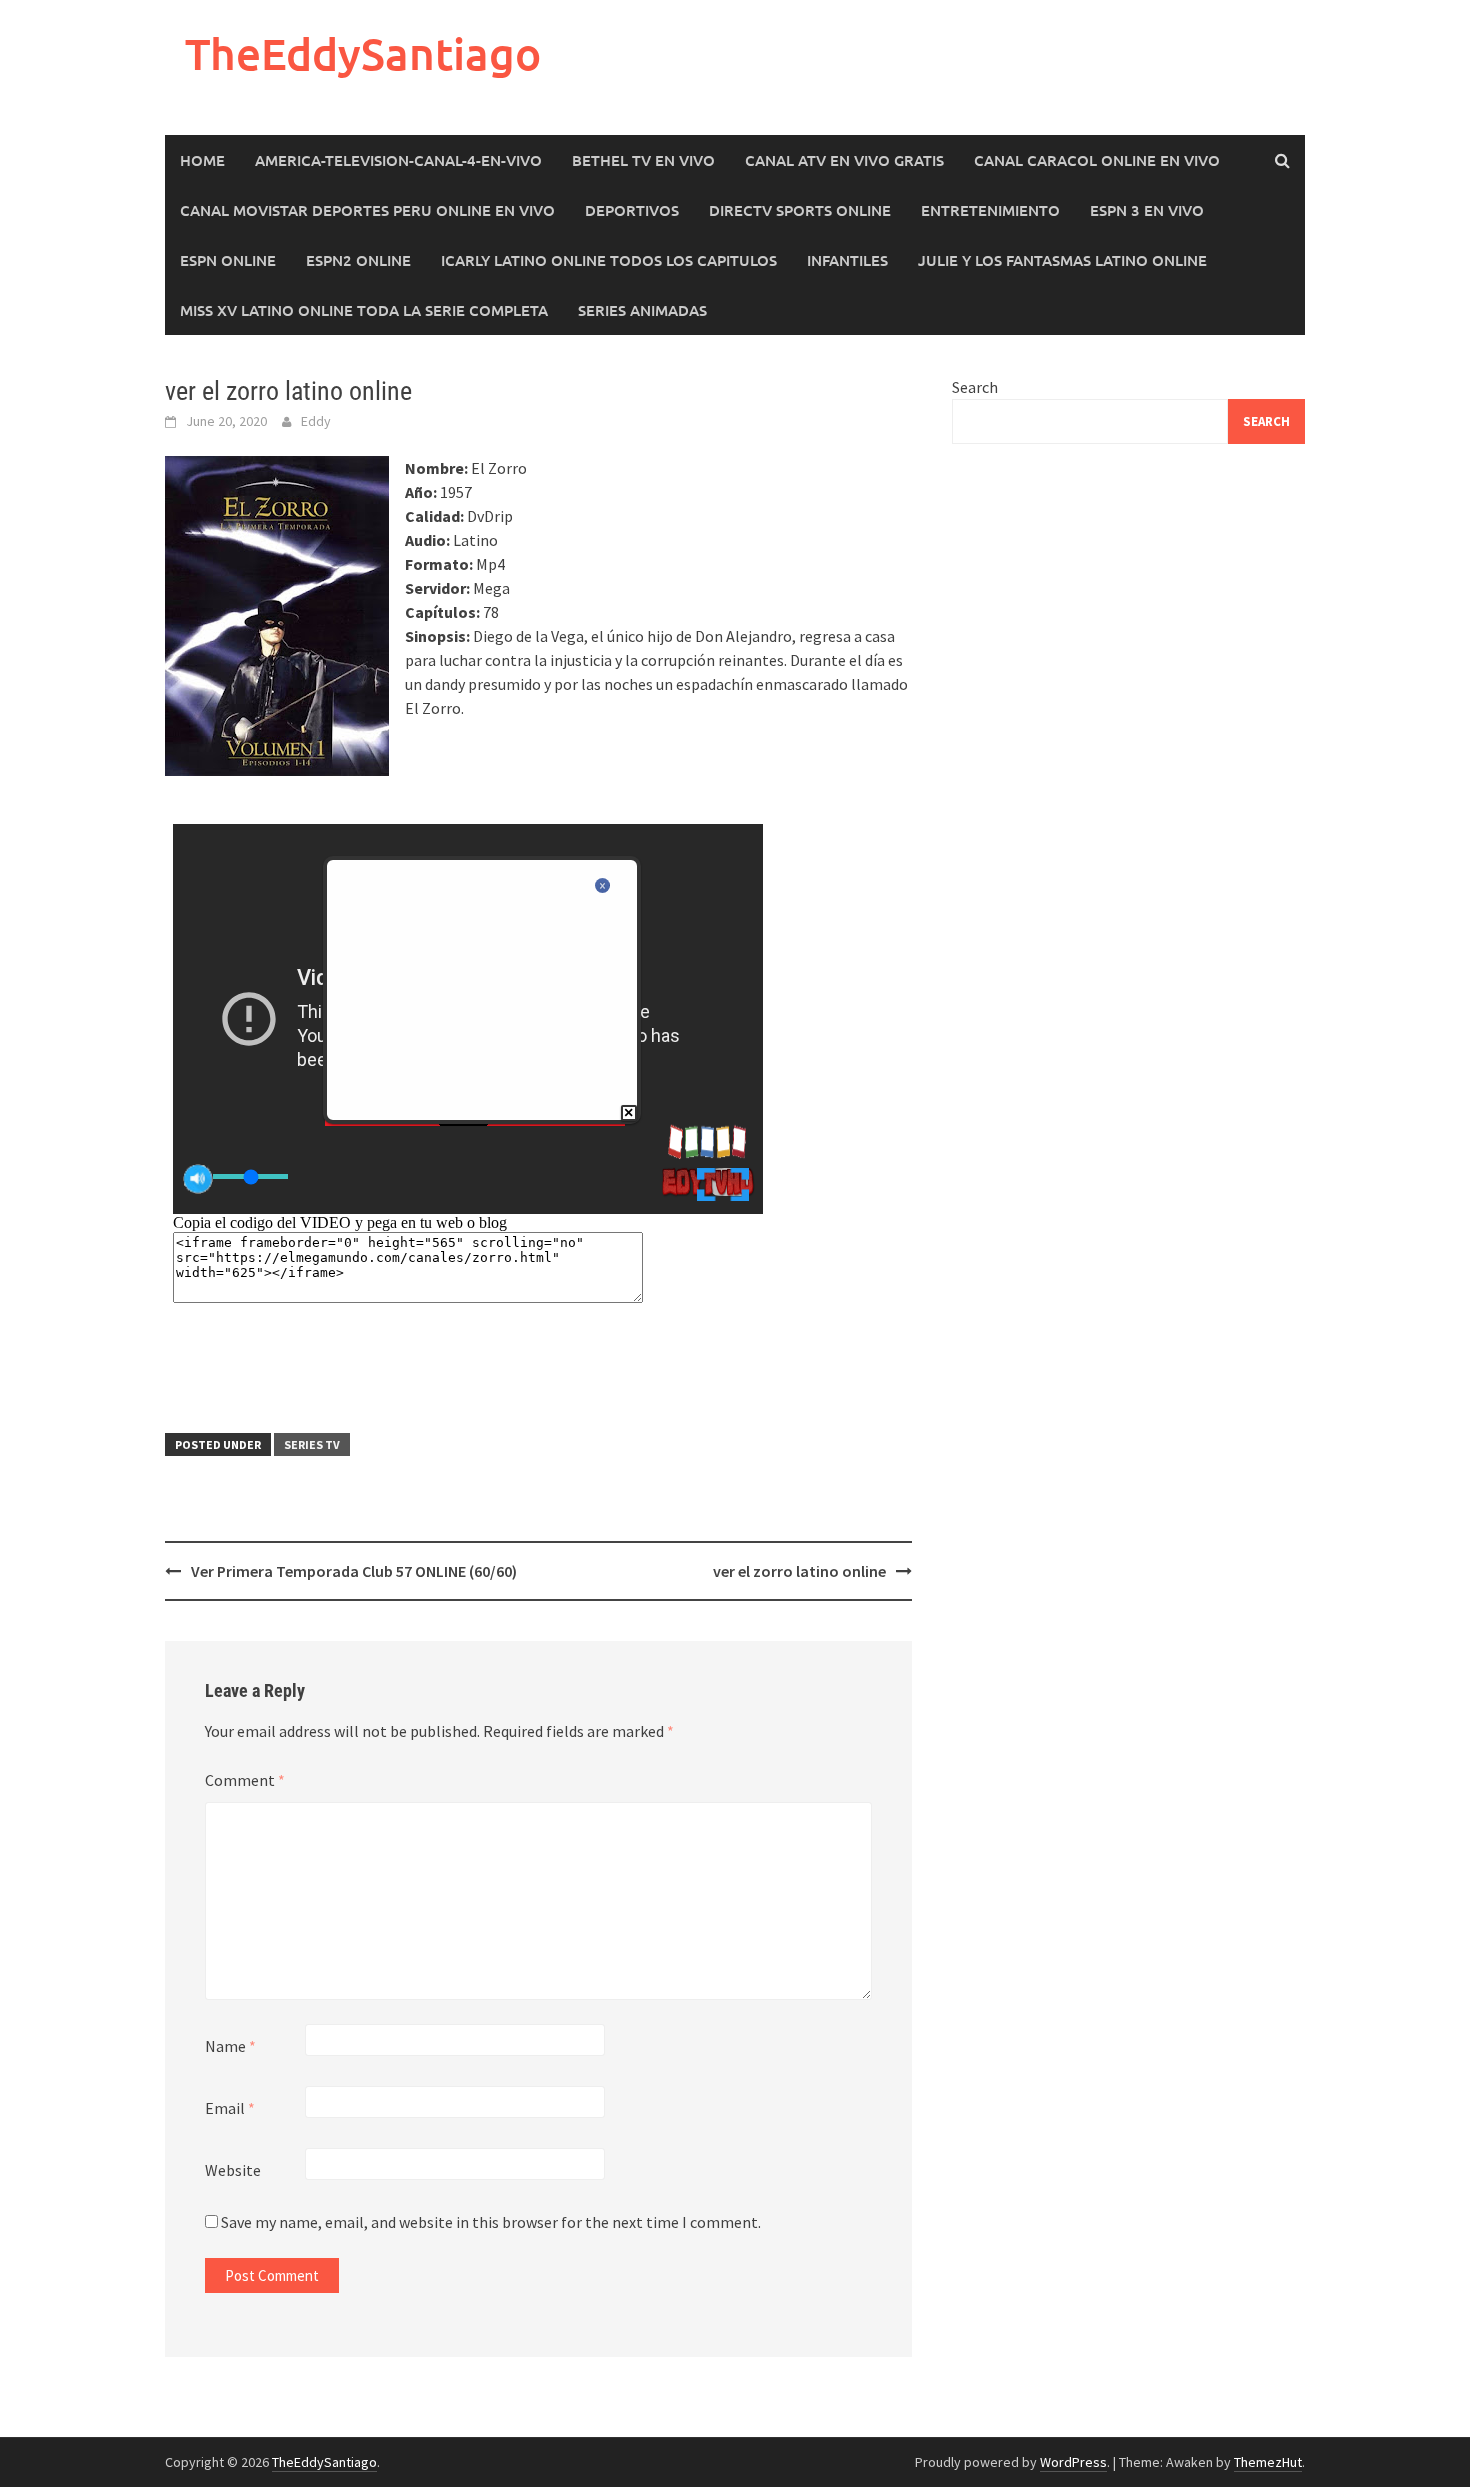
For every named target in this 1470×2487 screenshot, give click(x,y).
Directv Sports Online (800, 210)
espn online (228, 260)
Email (230, 2108)
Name (230, 2046)
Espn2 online (358, 260)
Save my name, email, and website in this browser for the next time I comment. (491, 2222)
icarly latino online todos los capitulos (609, 260)
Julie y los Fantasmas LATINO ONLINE (1062, 260)
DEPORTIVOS (632, 210)
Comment (245, 1780)
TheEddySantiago (363, 53)
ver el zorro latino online (799, 1571)
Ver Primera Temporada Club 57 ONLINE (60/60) (354, 1571)
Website (233, 2170)
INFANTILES (847, 260)
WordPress (1073, 2462)
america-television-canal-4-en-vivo (398, 160)
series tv (312, 1444)
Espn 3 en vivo (1147, 210)
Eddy (316, 421)
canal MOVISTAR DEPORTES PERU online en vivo (367, 210)
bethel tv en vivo (643, 160)
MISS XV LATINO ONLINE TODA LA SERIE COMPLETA (364, 310)
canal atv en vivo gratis (844, 160)
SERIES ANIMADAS (642, 310)
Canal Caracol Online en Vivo (1097, 160)
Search (975, 387)
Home (202, 160)
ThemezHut (1268, 2462)
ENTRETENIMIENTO (990, 210)
